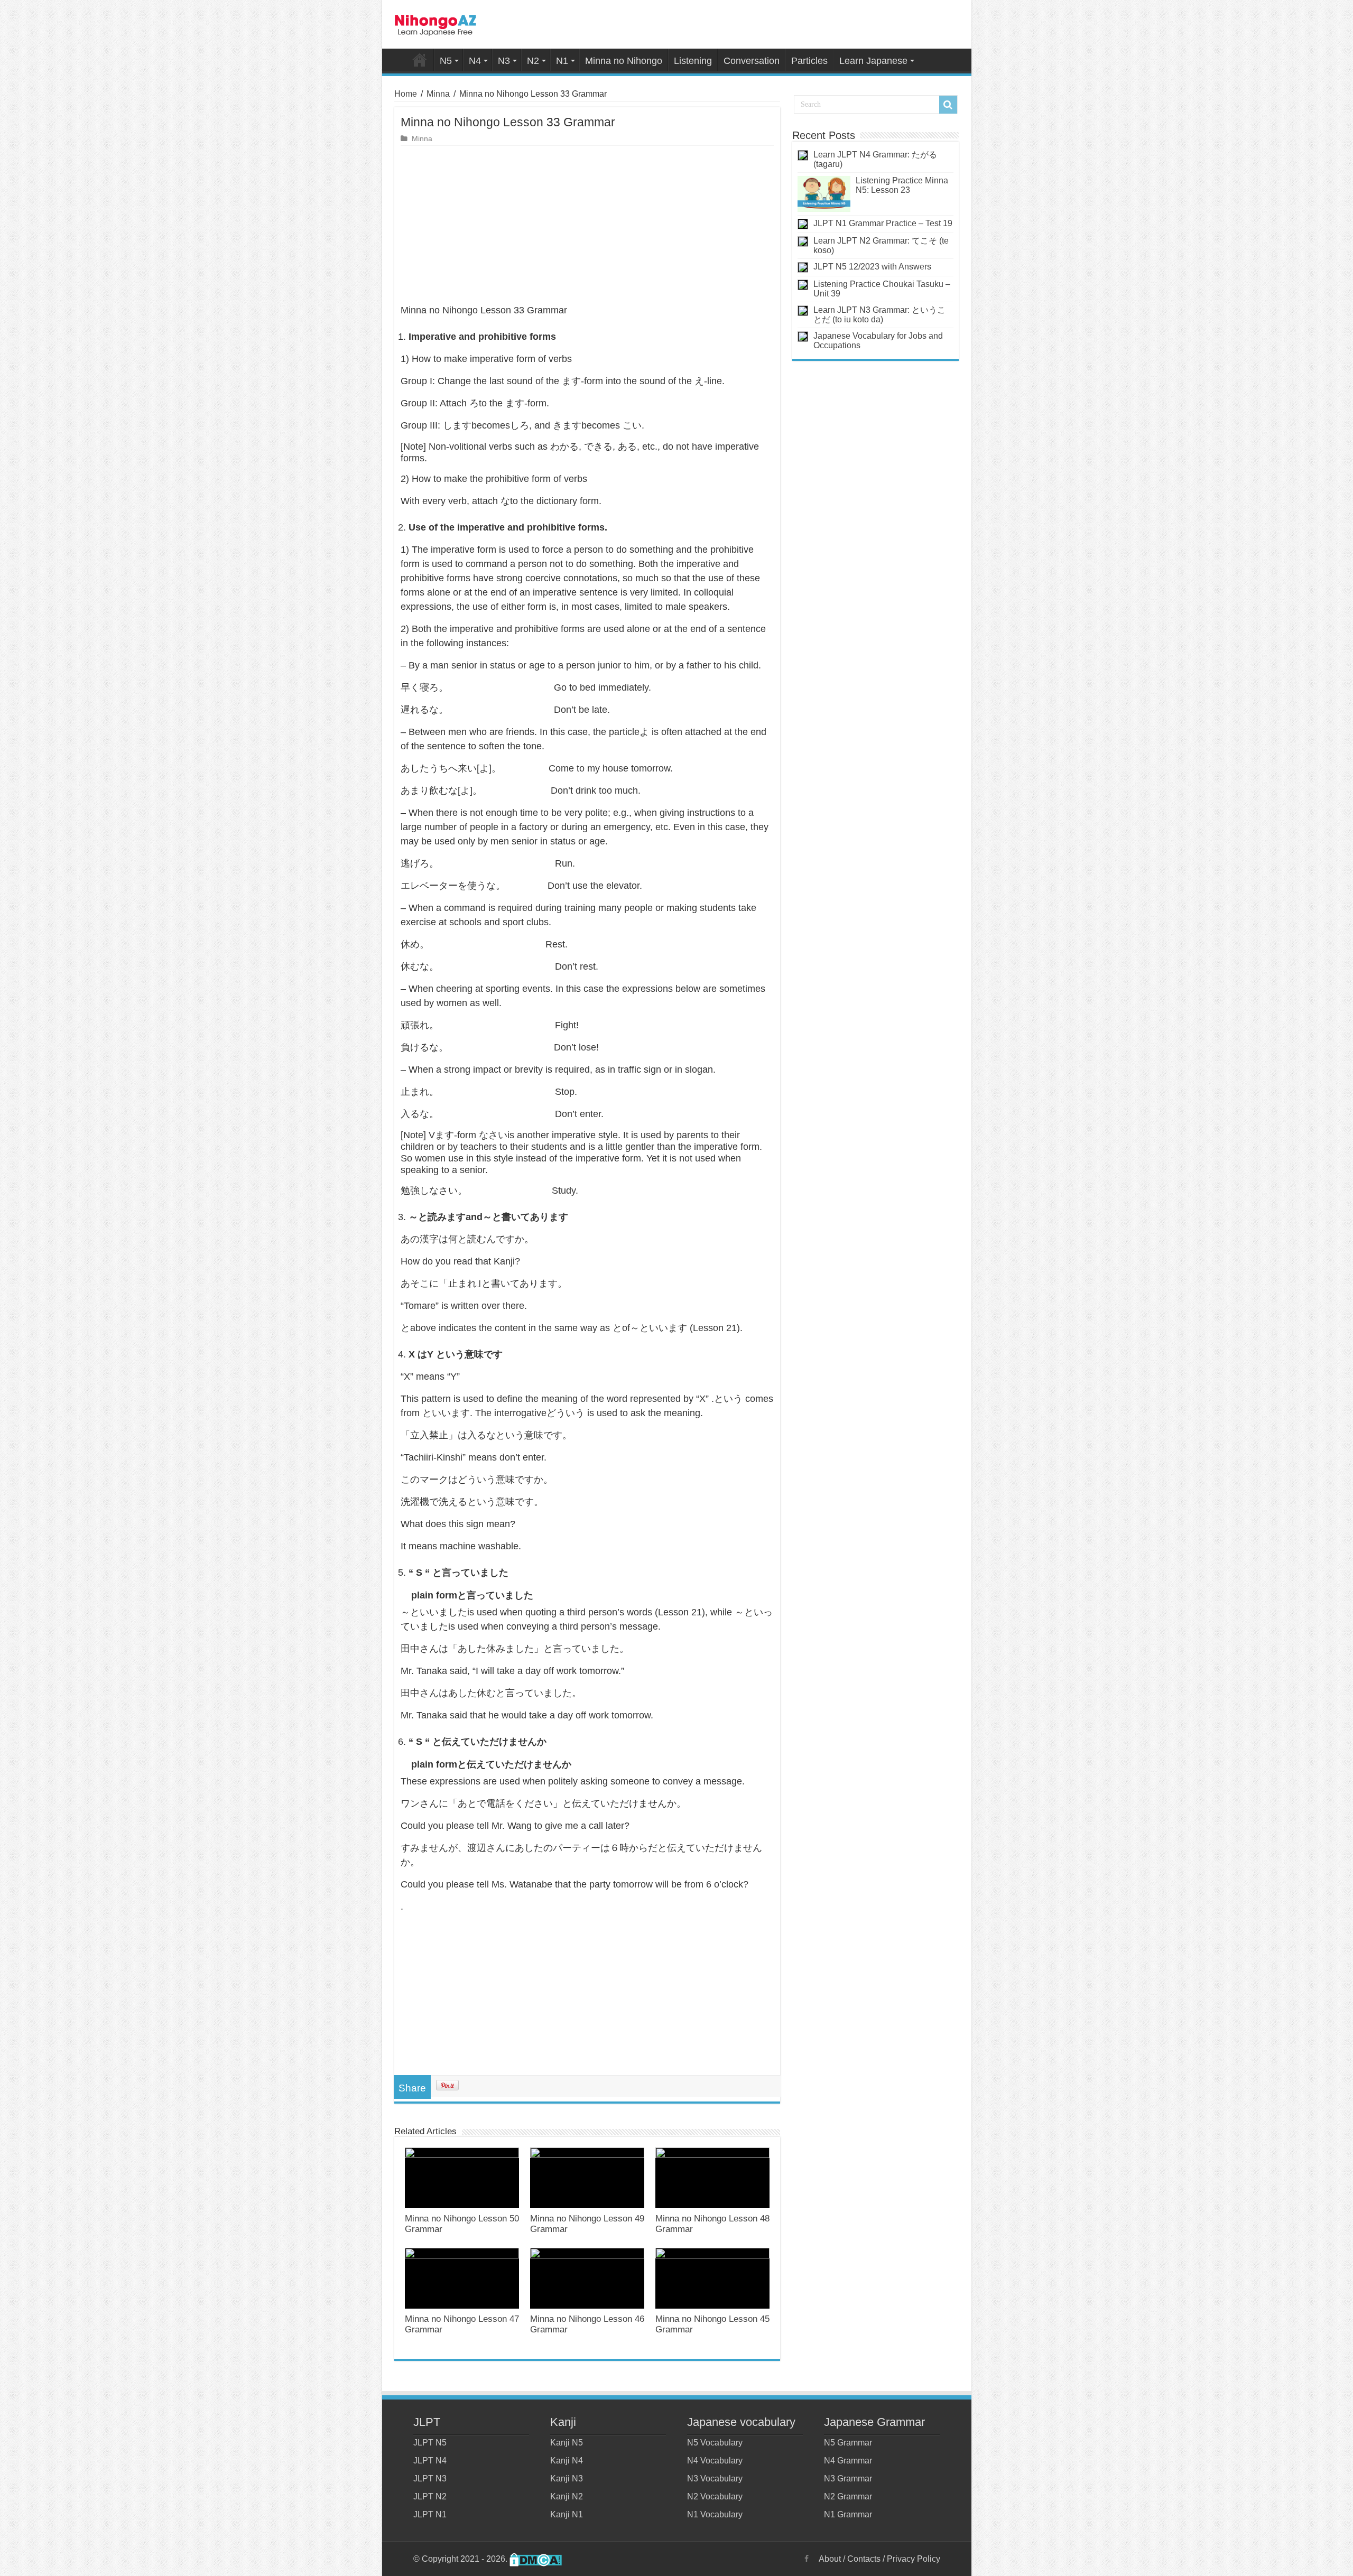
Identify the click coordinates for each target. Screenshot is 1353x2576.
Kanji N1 (567, 2514)
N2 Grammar (848, 2496)
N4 (475, 61)
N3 (504, 61)
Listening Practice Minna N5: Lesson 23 (902, 185)
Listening (693, 61)
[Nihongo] (435, 23)
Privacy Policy (914, 2559)
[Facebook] (807, 2559)
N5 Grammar (848, 2443)
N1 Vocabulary (715, 2514)
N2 (533, 61)
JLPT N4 (430, 2461)
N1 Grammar (848, 2514)
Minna (438, 94)
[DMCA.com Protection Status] (536, 2559)
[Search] (948, 105)
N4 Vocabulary (715, 2461)
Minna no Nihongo (624, 61)
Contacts (864, 2559)
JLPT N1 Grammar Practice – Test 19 (883, 223)
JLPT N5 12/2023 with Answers (872, 267)
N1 (562, 61)
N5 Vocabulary (715, 2443)
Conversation (752, 61)
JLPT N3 (430, 2479)
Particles (809, 61)
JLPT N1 (430, 2514)
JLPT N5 (430, 2443)
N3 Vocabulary (715, 2479)
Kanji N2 (567, 2496)
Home (420, 60)
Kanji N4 (567, 2461)
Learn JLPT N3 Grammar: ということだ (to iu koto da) (879, 315)
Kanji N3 (567, 2479)
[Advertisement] (587, 225)
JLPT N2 (430, 2496)
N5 (446, 61)
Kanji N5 (567, 2443)
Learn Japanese (873, 61)
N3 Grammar (848, 2479)
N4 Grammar (848, 2461)
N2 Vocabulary (715, 2496)
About (830, 2559)
